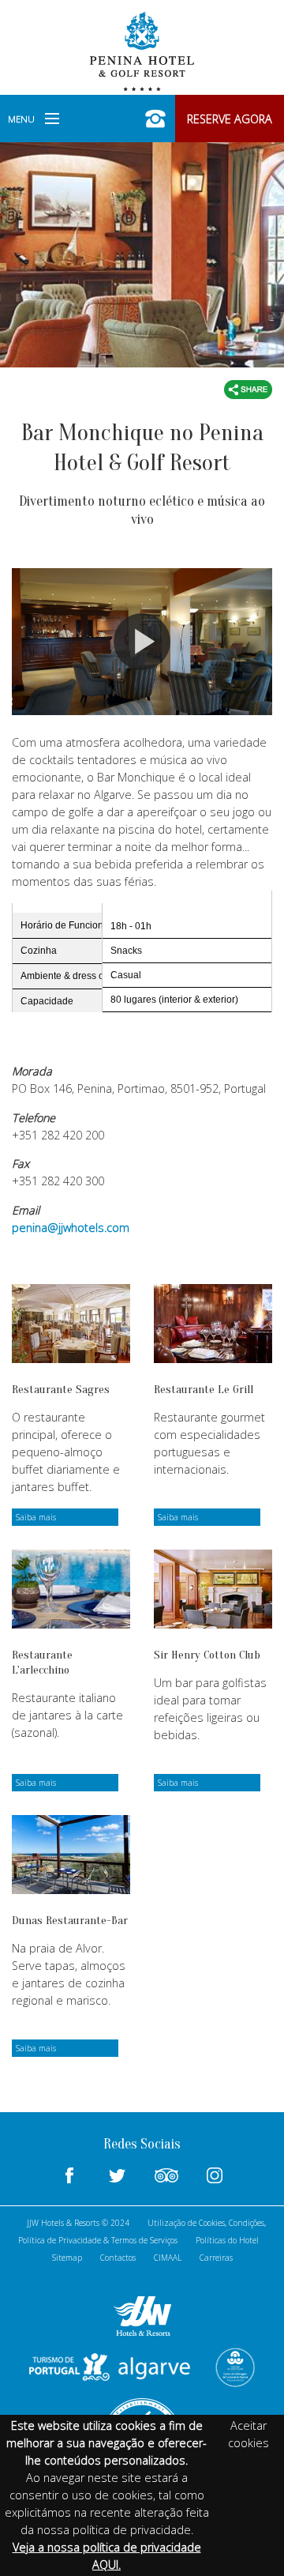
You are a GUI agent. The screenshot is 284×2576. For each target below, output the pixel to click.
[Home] (142, 50)
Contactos (118, 2258)
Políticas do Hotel (227, 2240)
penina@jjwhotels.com (71, 1228)
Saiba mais (36, 1517)
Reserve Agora (230, 119)
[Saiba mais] (71, 1324)
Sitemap (67, 2258)
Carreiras (216, 2258)
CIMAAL (168, 2258)
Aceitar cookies (248, 2434)
